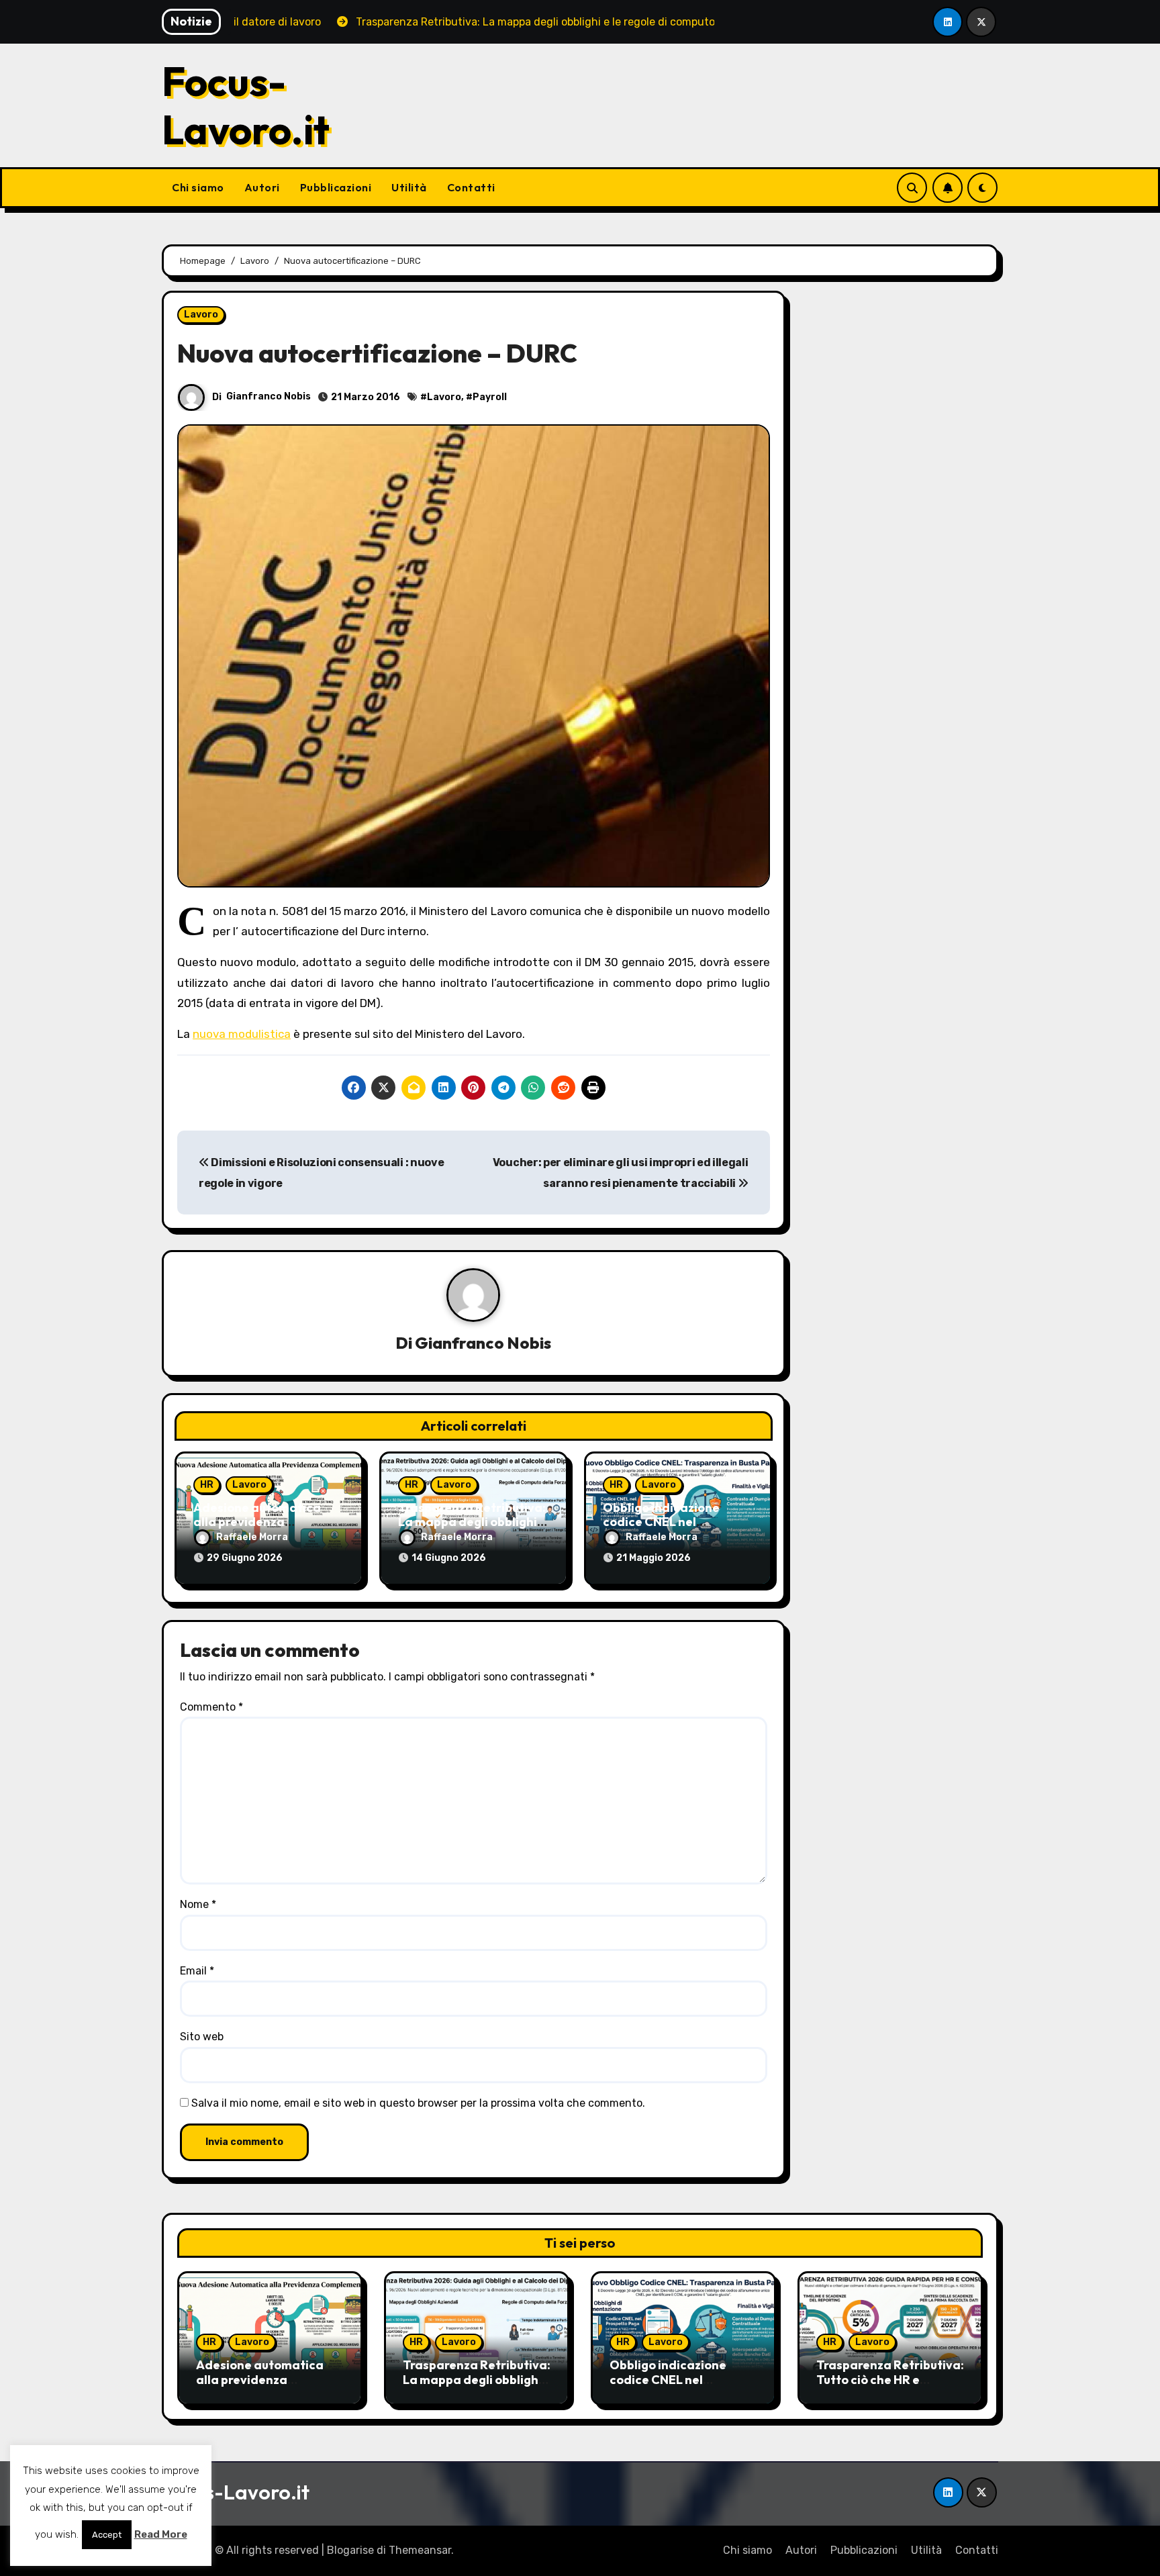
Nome (198, 1904)
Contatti (471, 187)
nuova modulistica (242, 1034)
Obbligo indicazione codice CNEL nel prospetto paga (661, 1522)
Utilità (409, 187)
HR (207, 1485)
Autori (262, 187)
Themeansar (420, 2550)
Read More (161, 2534)
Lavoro (201, 315)
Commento (211, 1707)
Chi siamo (198, 187)
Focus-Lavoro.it (246, 105)
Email (197, 1971)
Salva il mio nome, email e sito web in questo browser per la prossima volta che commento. (418, 2103)
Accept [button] (107, 2535)
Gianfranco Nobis (269, 396)
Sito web (202, 2037)
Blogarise (350, 2550)
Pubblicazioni (336, 187)
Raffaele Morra (252, 1537)
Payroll (490, 397)
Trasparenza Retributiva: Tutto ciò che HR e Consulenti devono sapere (890, 2387)
